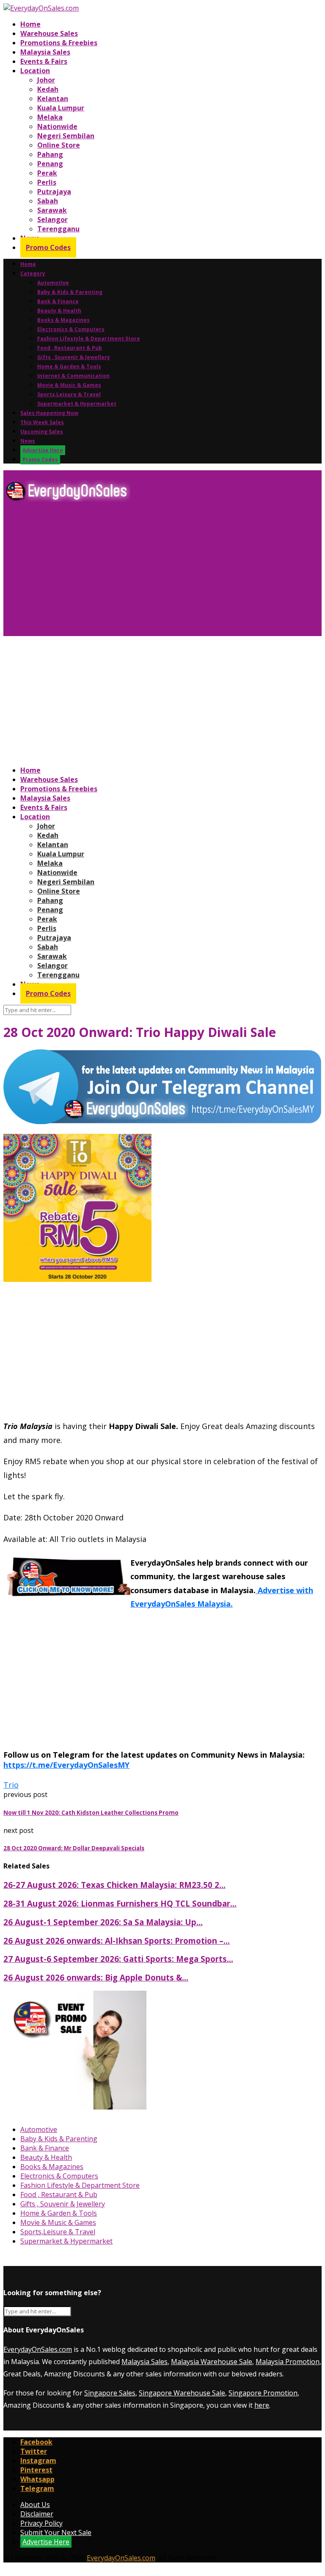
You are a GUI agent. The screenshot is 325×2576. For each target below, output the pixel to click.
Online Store (59, 145)
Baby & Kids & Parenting (70, 292)
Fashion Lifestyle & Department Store (89, 339)
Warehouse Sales (49, 33)
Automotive (53, 283)
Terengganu (58, 229)
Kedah (48, 89)
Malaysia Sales (45, 52)
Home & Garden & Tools (69, 366)
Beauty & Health (59, 311)
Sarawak (52, 210)
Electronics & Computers (71, 329)
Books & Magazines (63, 320)
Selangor (52, 219)
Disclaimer (37, 2514)
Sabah (48, 201)
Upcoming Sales (42, 432)
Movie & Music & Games (69, 385)
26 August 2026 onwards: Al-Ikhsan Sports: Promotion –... (117, 1941)
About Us (35, 2505)
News (28, 441)
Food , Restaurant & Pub (70, 348)
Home (30, 24)
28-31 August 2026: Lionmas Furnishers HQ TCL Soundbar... (120, 1903)
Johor (46, 80)
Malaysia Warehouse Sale (212, 2362)
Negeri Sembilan (66, 136)
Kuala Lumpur (61, 108)
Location (35, 71)
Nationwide (57, 126)
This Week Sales (42, 422)
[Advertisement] (162, 572)
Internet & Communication (73, 376)
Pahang (50, 154)
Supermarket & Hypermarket (77, 404)
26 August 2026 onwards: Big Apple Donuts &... (96, 1977)
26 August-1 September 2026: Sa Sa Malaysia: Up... (103, 1922)
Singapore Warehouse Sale (182, 2393)
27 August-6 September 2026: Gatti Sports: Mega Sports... (118, 1959)
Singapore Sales (110, 2393)
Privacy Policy (41, 2523)
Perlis (47, 182)
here (262, 2405)
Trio (11, 1785)
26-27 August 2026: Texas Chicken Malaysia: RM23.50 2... (114, 1885)
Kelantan (53, 99)
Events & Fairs (44, 61)
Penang (50, 164)
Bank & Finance (58, 301)
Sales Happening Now (49, 413)
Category (33, 273)
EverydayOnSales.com (38, 2349)
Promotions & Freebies (59, 43)
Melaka (50, 117)
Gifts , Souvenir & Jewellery (74, 357)
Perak (47, 173)
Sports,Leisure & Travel (69, 394)
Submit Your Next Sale (56, 2532)
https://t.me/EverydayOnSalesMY (66, 1765)
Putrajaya (54, 192)
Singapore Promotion (263, 2393)
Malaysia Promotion (288, 2362)
